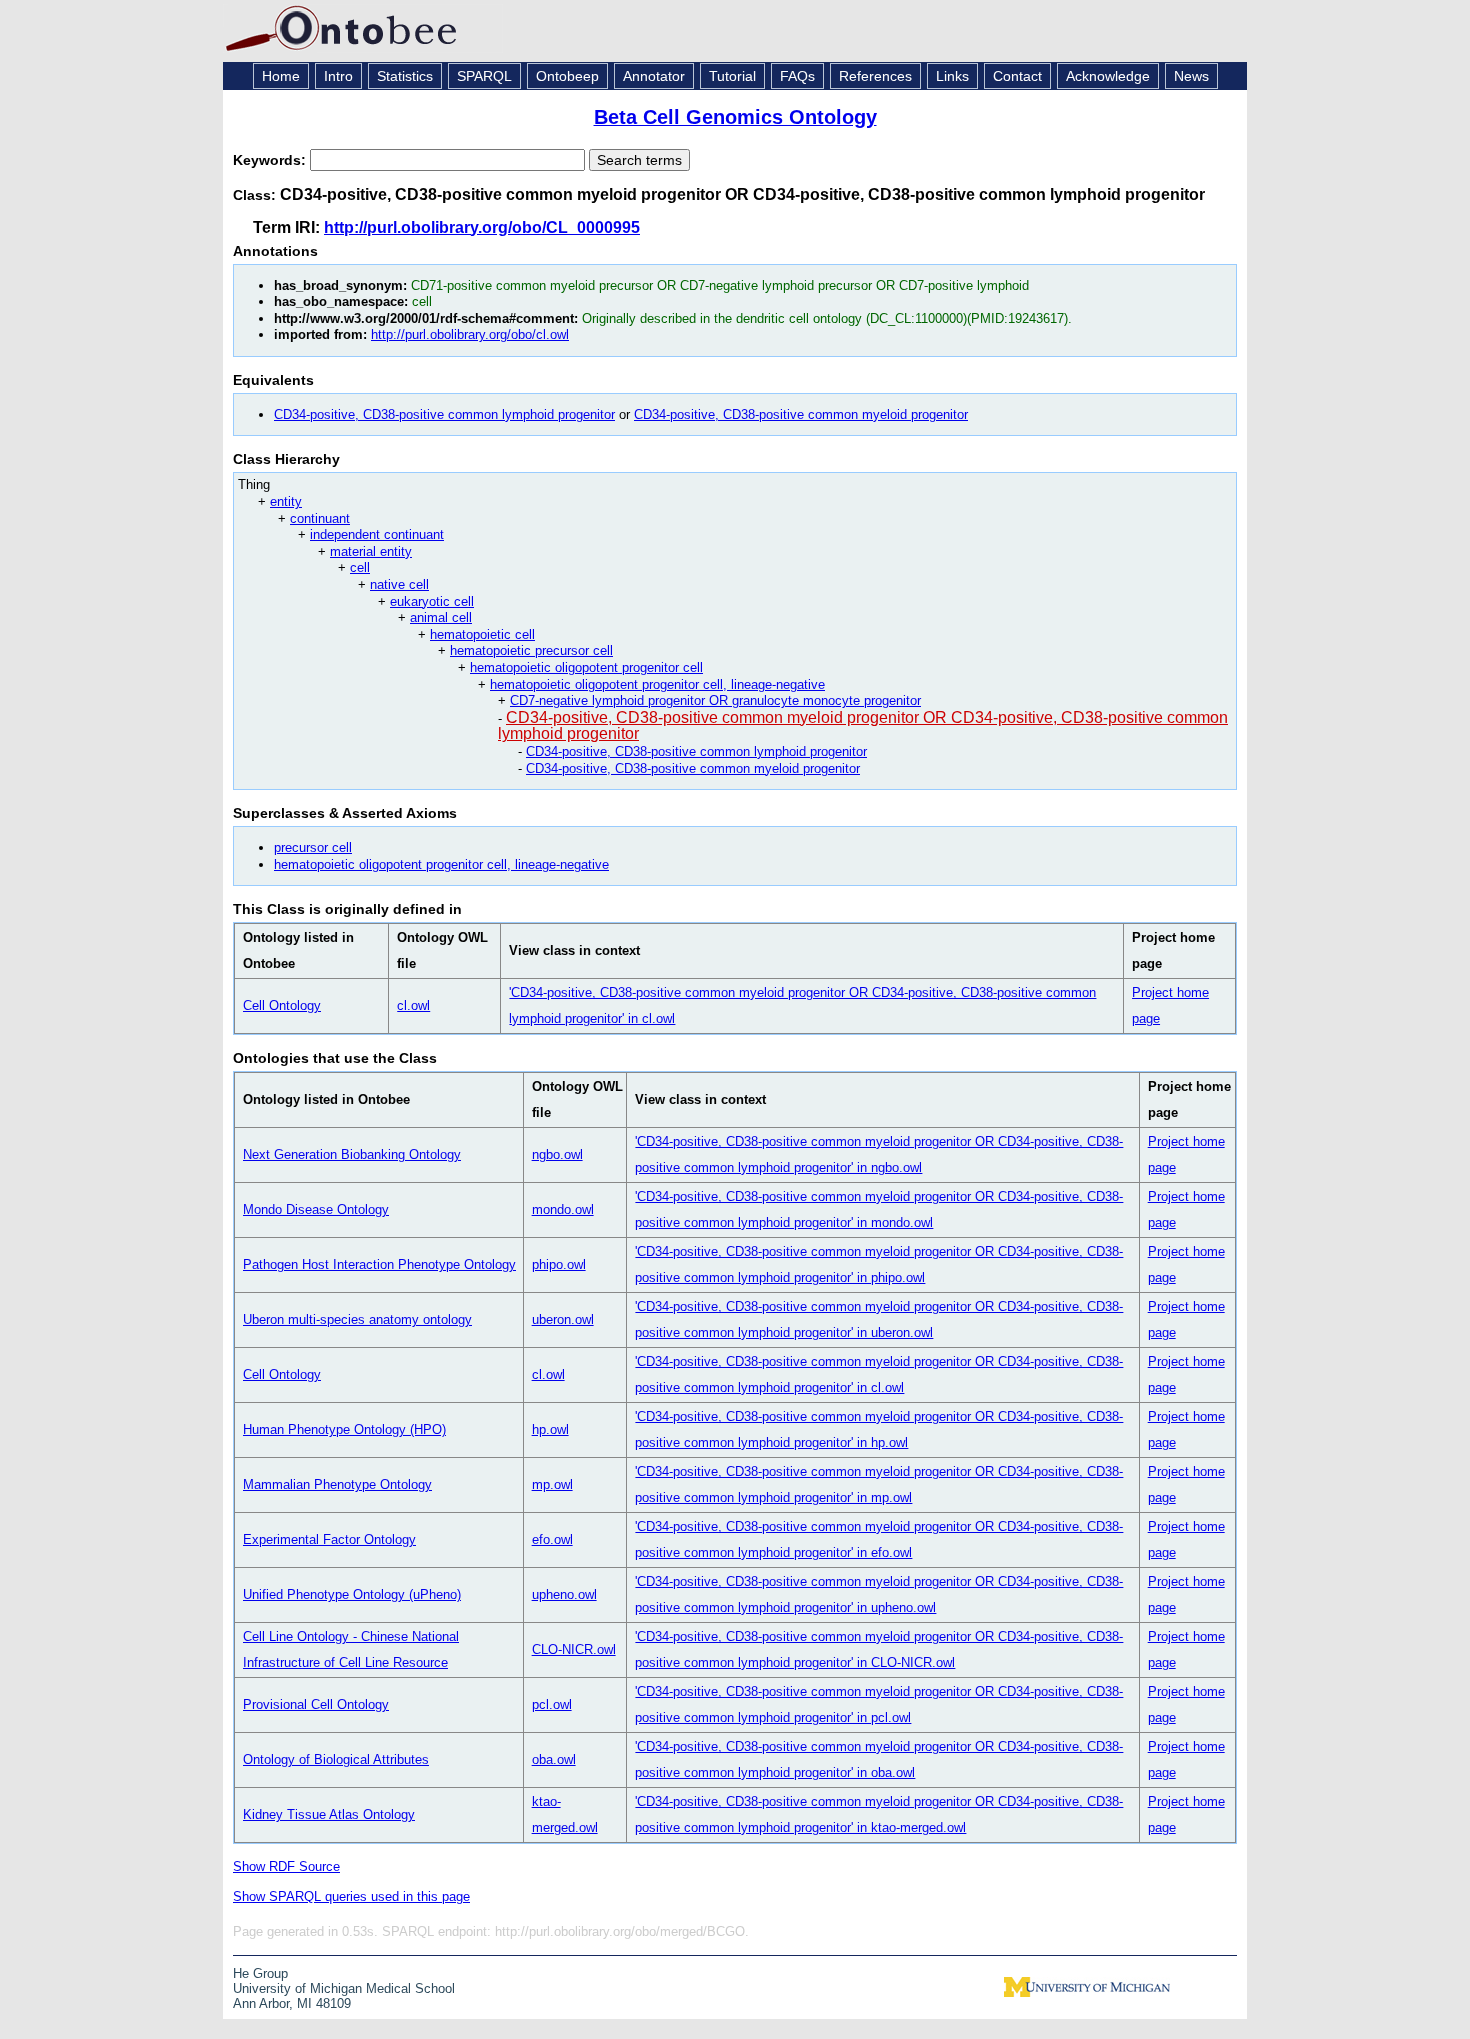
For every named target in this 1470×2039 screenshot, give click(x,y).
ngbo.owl (557, 1154)
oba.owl (554, 1759)
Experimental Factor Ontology (329, 1539)
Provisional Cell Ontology (316, 1704)
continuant (320, 518)
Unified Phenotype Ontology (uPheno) (352, 1594)
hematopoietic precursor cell (531, 650)
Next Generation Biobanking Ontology (352, 1154)
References (875, 76)
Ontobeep (567, 76)
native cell (399, 584)
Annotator (654, 76)
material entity (371, 551)
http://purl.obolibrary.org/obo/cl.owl (470, 334)
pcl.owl (552, 1704)
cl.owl (413, 1005)
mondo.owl (563, 1209)
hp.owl (550, 1429)
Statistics (405, 76)
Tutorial (732, 76)
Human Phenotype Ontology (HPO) (344, 1429)
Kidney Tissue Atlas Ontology (329, 1814)
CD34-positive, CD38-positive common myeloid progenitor (801, 414)
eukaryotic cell (432, 601)
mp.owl (552, 1484)
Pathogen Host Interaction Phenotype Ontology (379, 1264)
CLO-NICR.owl (574, 1649)
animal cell (441, 617)
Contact (1017, 76)
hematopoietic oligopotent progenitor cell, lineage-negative (657, 684)
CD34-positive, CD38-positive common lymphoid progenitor (444, 414)
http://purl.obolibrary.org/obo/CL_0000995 (482, 227)
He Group (260, 1973)
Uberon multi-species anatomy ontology (357, 1319)
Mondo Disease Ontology (316, 1209)
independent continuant (377, 534)
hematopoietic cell (482, 634)
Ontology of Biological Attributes (336, 1759)
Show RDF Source (286, 1866)
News (1191, 76)
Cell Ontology (282, 1005)
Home (281, 76)
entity (286, 501)
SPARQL (484, 76)
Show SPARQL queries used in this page (351, 1896)
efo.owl (552, 1539)
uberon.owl (563, 1319)
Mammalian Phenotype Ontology (337, 1484)
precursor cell (313, 847)
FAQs (797, 76)
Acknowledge (1108, 76)
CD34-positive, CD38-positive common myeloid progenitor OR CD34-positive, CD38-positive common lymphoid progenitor (863, 726)
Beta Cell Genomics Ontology (735, 117)
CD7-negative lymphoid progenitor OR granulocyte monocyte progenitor (715, 700)
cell (360, 567)
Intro (338, 76)
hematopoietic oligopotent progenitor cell (586, 667)
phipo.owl (559, 1264)
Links (952, 76)
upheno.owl (564, 1594)
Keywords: (271, 160)
